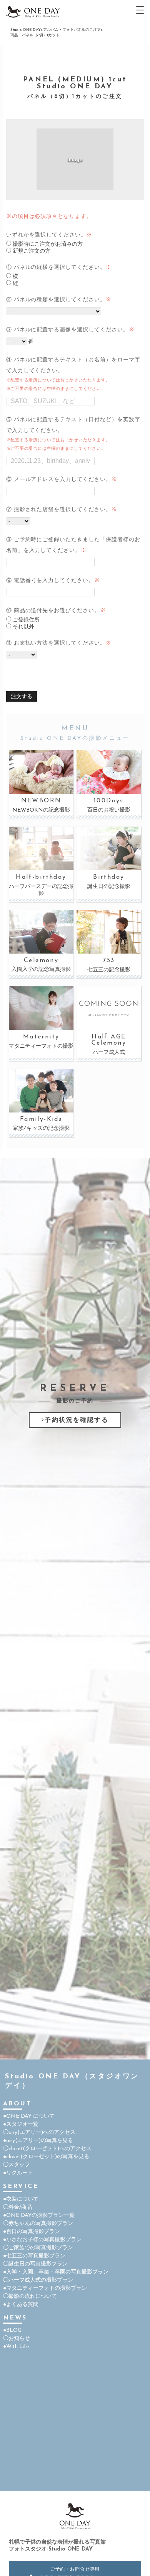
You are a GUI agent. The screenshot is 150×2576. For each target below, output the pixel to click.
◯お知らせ (17, 2339)
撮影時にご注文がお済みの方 (47, 244)
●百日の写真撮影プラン (32, 2232)
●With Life (16, 2347)
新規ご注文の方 (31, 251)
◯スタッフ (17, 2165)
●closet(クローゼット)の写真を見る (46, 2157)
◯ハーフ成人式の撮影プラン (38, 2280)
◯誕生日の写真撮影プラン (35, 2264)
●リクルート (18, 2173)
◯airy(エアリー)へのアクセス (39, 2133)
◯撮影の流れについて (30, 2297)
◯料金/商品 (17, 2207)
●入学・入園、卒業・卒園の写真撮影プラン (56, 2272)
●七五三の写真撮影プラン (34, 2256)
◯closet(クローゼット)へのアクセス (47, 2149)
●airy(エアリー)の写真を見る (38, 2141)
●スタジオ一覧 (21, 2124)
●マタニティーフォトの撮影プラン (45, 2288)
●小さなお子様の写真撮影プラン (42, 2240)
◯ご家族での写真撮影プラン (38, 2248)
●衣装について (21, 2199)
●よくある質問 (21, 2305)
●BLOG (12, 2330)
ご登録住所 (25, 620)
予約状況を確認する (77, 1420)
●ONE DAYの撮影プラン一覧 (39, 2216)
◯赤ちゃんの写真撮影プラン (38, 2224)
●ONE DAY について (29, 2116)
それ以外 (23, 627)
